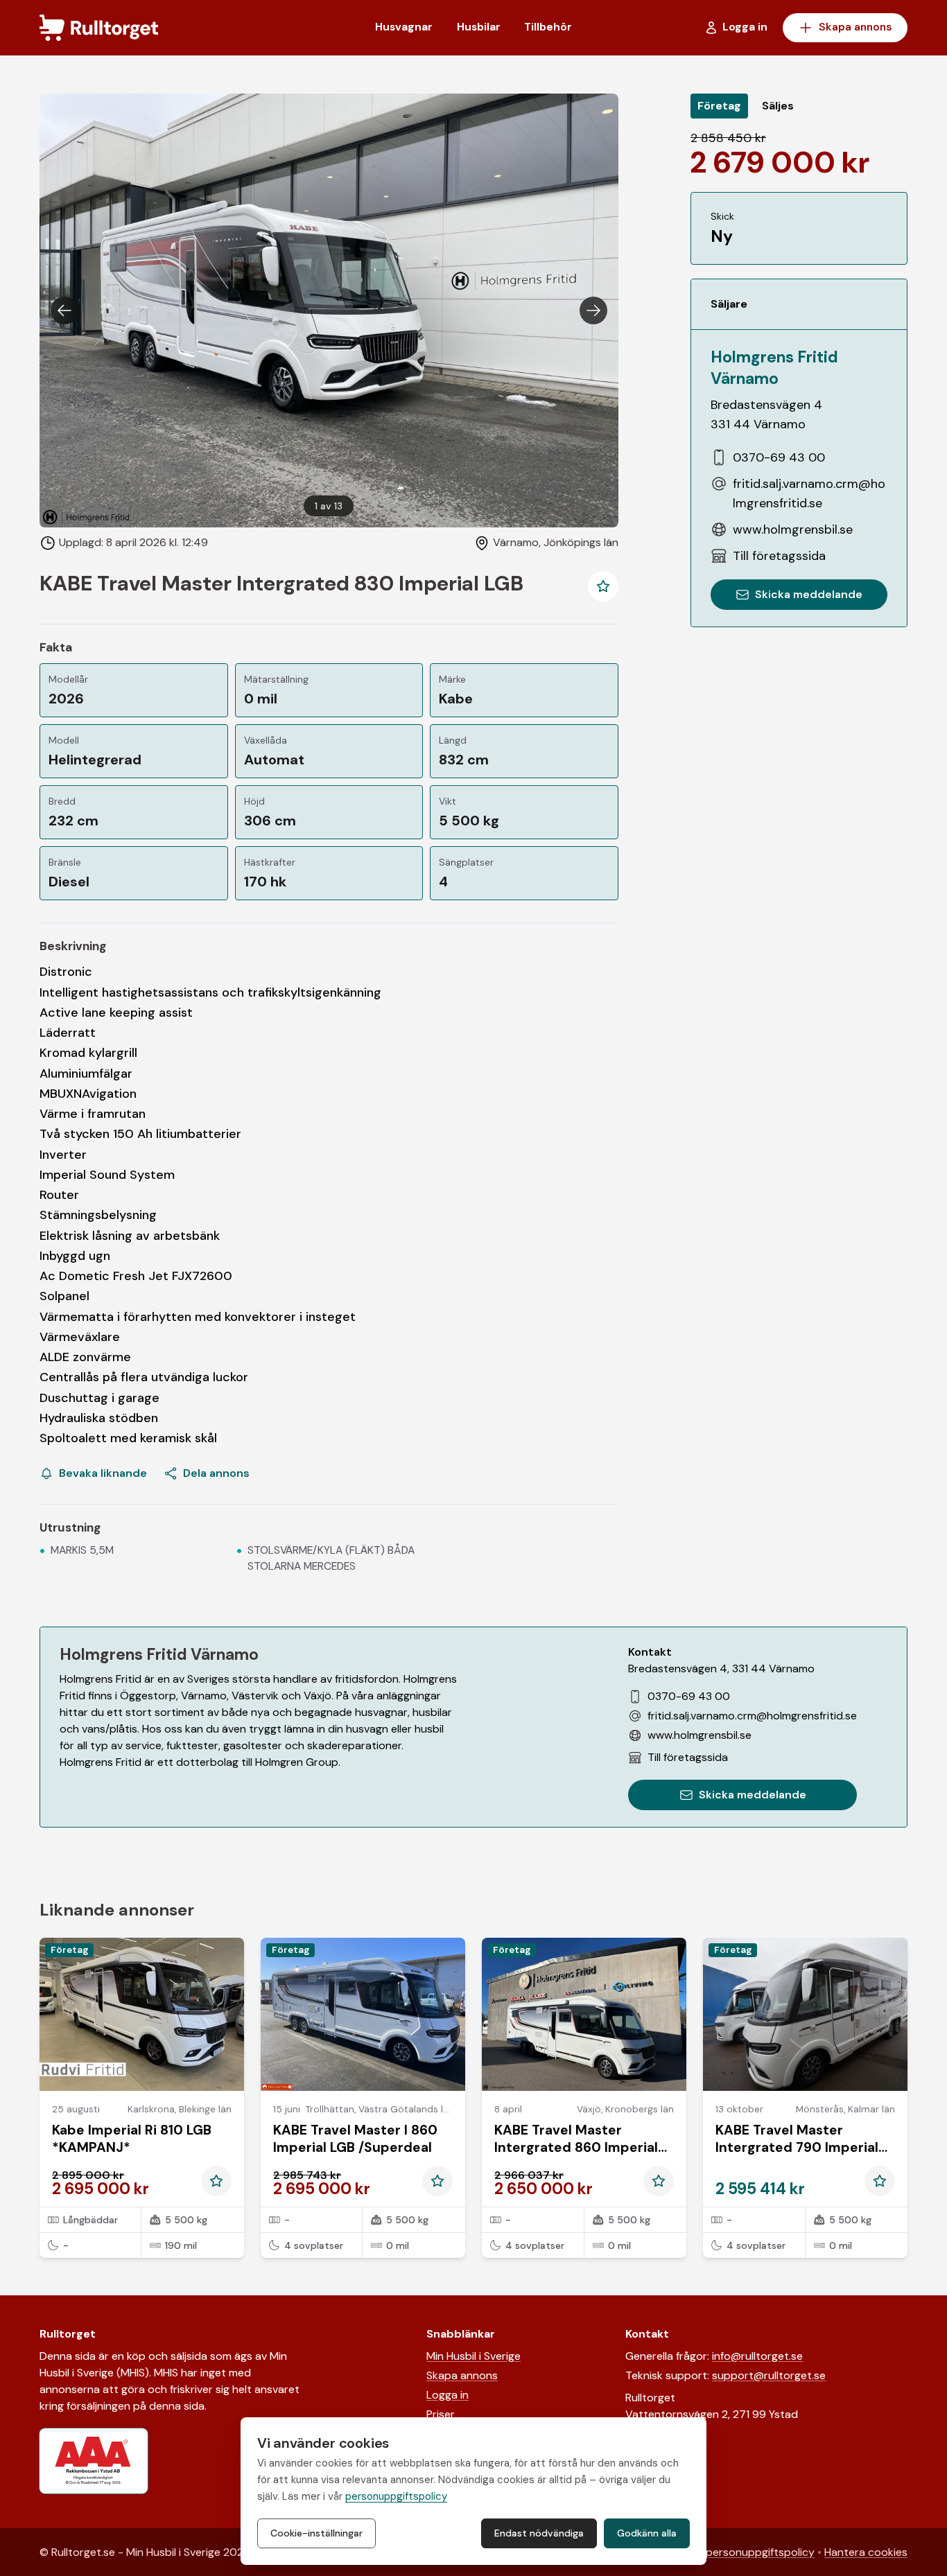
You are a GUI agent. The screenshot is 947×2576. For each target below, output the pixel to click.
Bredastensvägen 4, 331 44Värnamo (721, 1668)
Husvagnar (404, 27)
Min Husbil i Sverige (473, 2356)
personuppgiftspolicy (760, 2552)
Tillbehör (548, 27)
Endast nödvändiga (539, 2533)
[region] (329, 310)
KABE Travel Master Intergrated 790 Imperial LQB (797, 2147)
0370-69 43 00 (779, 457)
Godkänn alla (647, 2533)
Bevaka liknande (103, 1473)
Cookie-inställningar (316, 2533)
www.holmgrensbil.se (793, 529)
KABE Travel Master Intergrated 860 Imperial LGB (576, 2147)
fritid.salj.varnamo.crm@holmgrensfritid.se (809, 493)
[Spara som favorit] (603, 586)
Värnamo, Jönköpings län (556, 542)
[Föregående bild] (64, 310)
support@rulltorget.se (769, 2375)
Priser (441, 2414)
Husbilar (479, 27)
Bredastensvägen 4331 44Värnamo (766, 414)
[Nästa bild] (593, 310)
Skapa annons (855, 27)
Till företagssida (779, 556)
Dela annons (216, 1473)
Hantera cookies (866, 2552)
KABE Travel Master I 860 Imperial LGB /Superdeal (355, 2139)
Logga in (448, 2395)
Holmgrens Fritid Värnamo (774, 367)
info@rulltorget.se (757, 2356)
